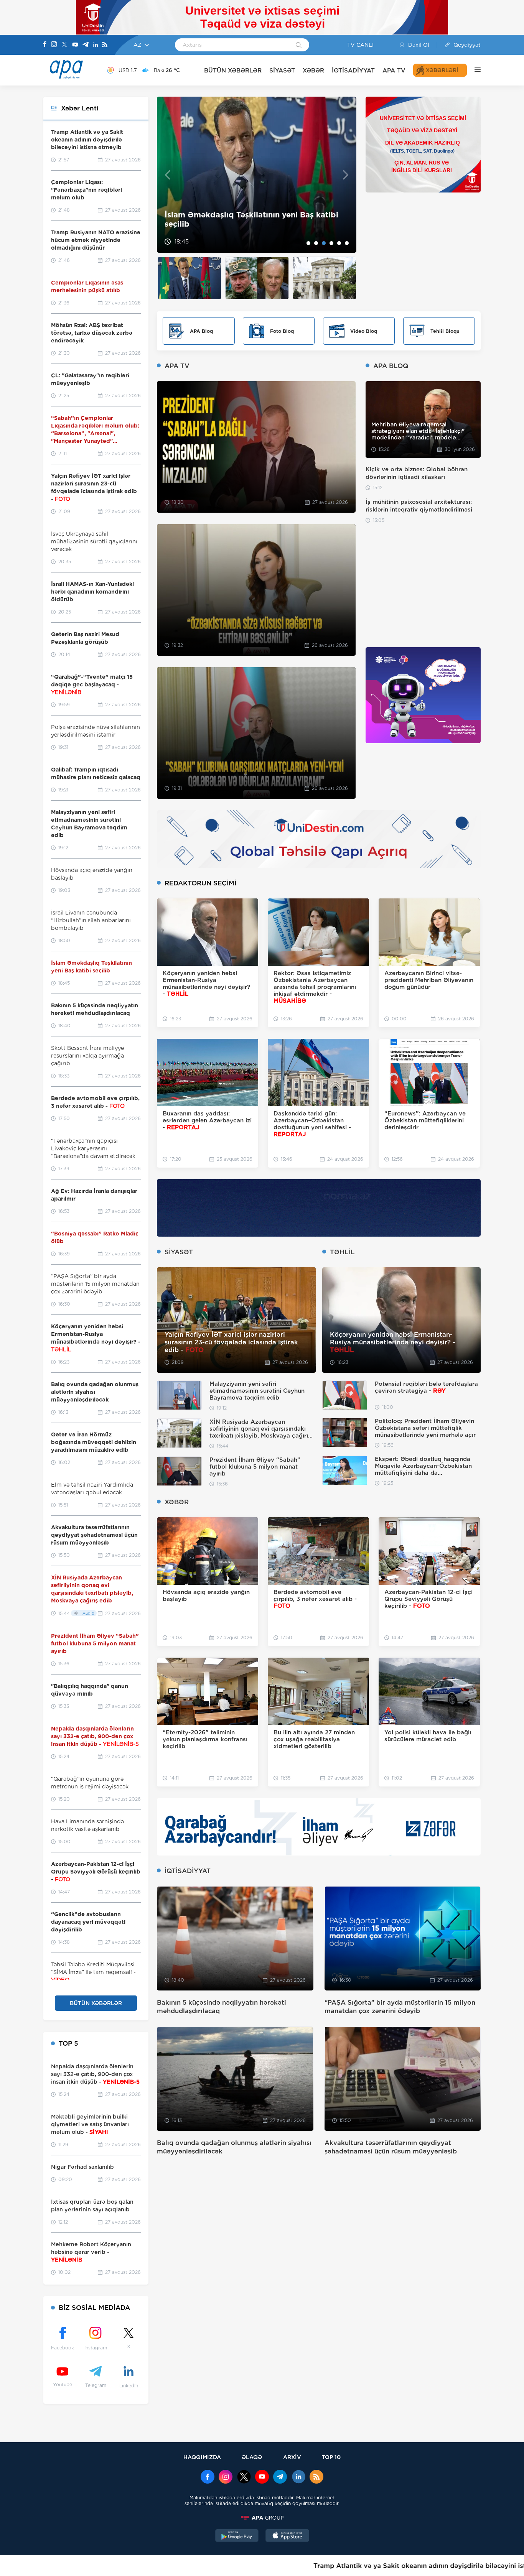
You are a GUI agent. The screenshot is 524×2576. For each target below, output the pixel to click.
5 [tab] (339, 243)
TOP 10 (331, 2457)
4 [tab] (331, 243)
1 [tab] (308, 243)
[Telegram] (86, 45)
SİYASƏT (282, 70)
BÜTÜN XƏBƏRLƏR (233, 70)
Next (346, 175)
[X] (64, 45)
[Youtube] (75, 45)
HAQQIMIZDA (202, 2457)
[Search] (299, 46)
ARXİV (292, 2457)
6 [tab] (347, 243)
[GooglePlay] (237, 2537)
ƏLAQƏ (252, 2457)
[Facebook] (45, 45)
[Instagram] (54, 45)
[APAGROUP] (262, 2518)
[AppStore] (287, 2537)
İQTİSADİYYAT (353, 70)
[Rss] (105, 45)
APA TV (394, 70)
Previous (167, 175)
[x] (244, 2477)
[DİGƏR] (474, 70)
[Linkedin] (96, 45)
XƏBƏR (313, 70)
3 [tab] (324, 243)
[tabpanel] (257, 175)
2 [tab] (316, 243)
